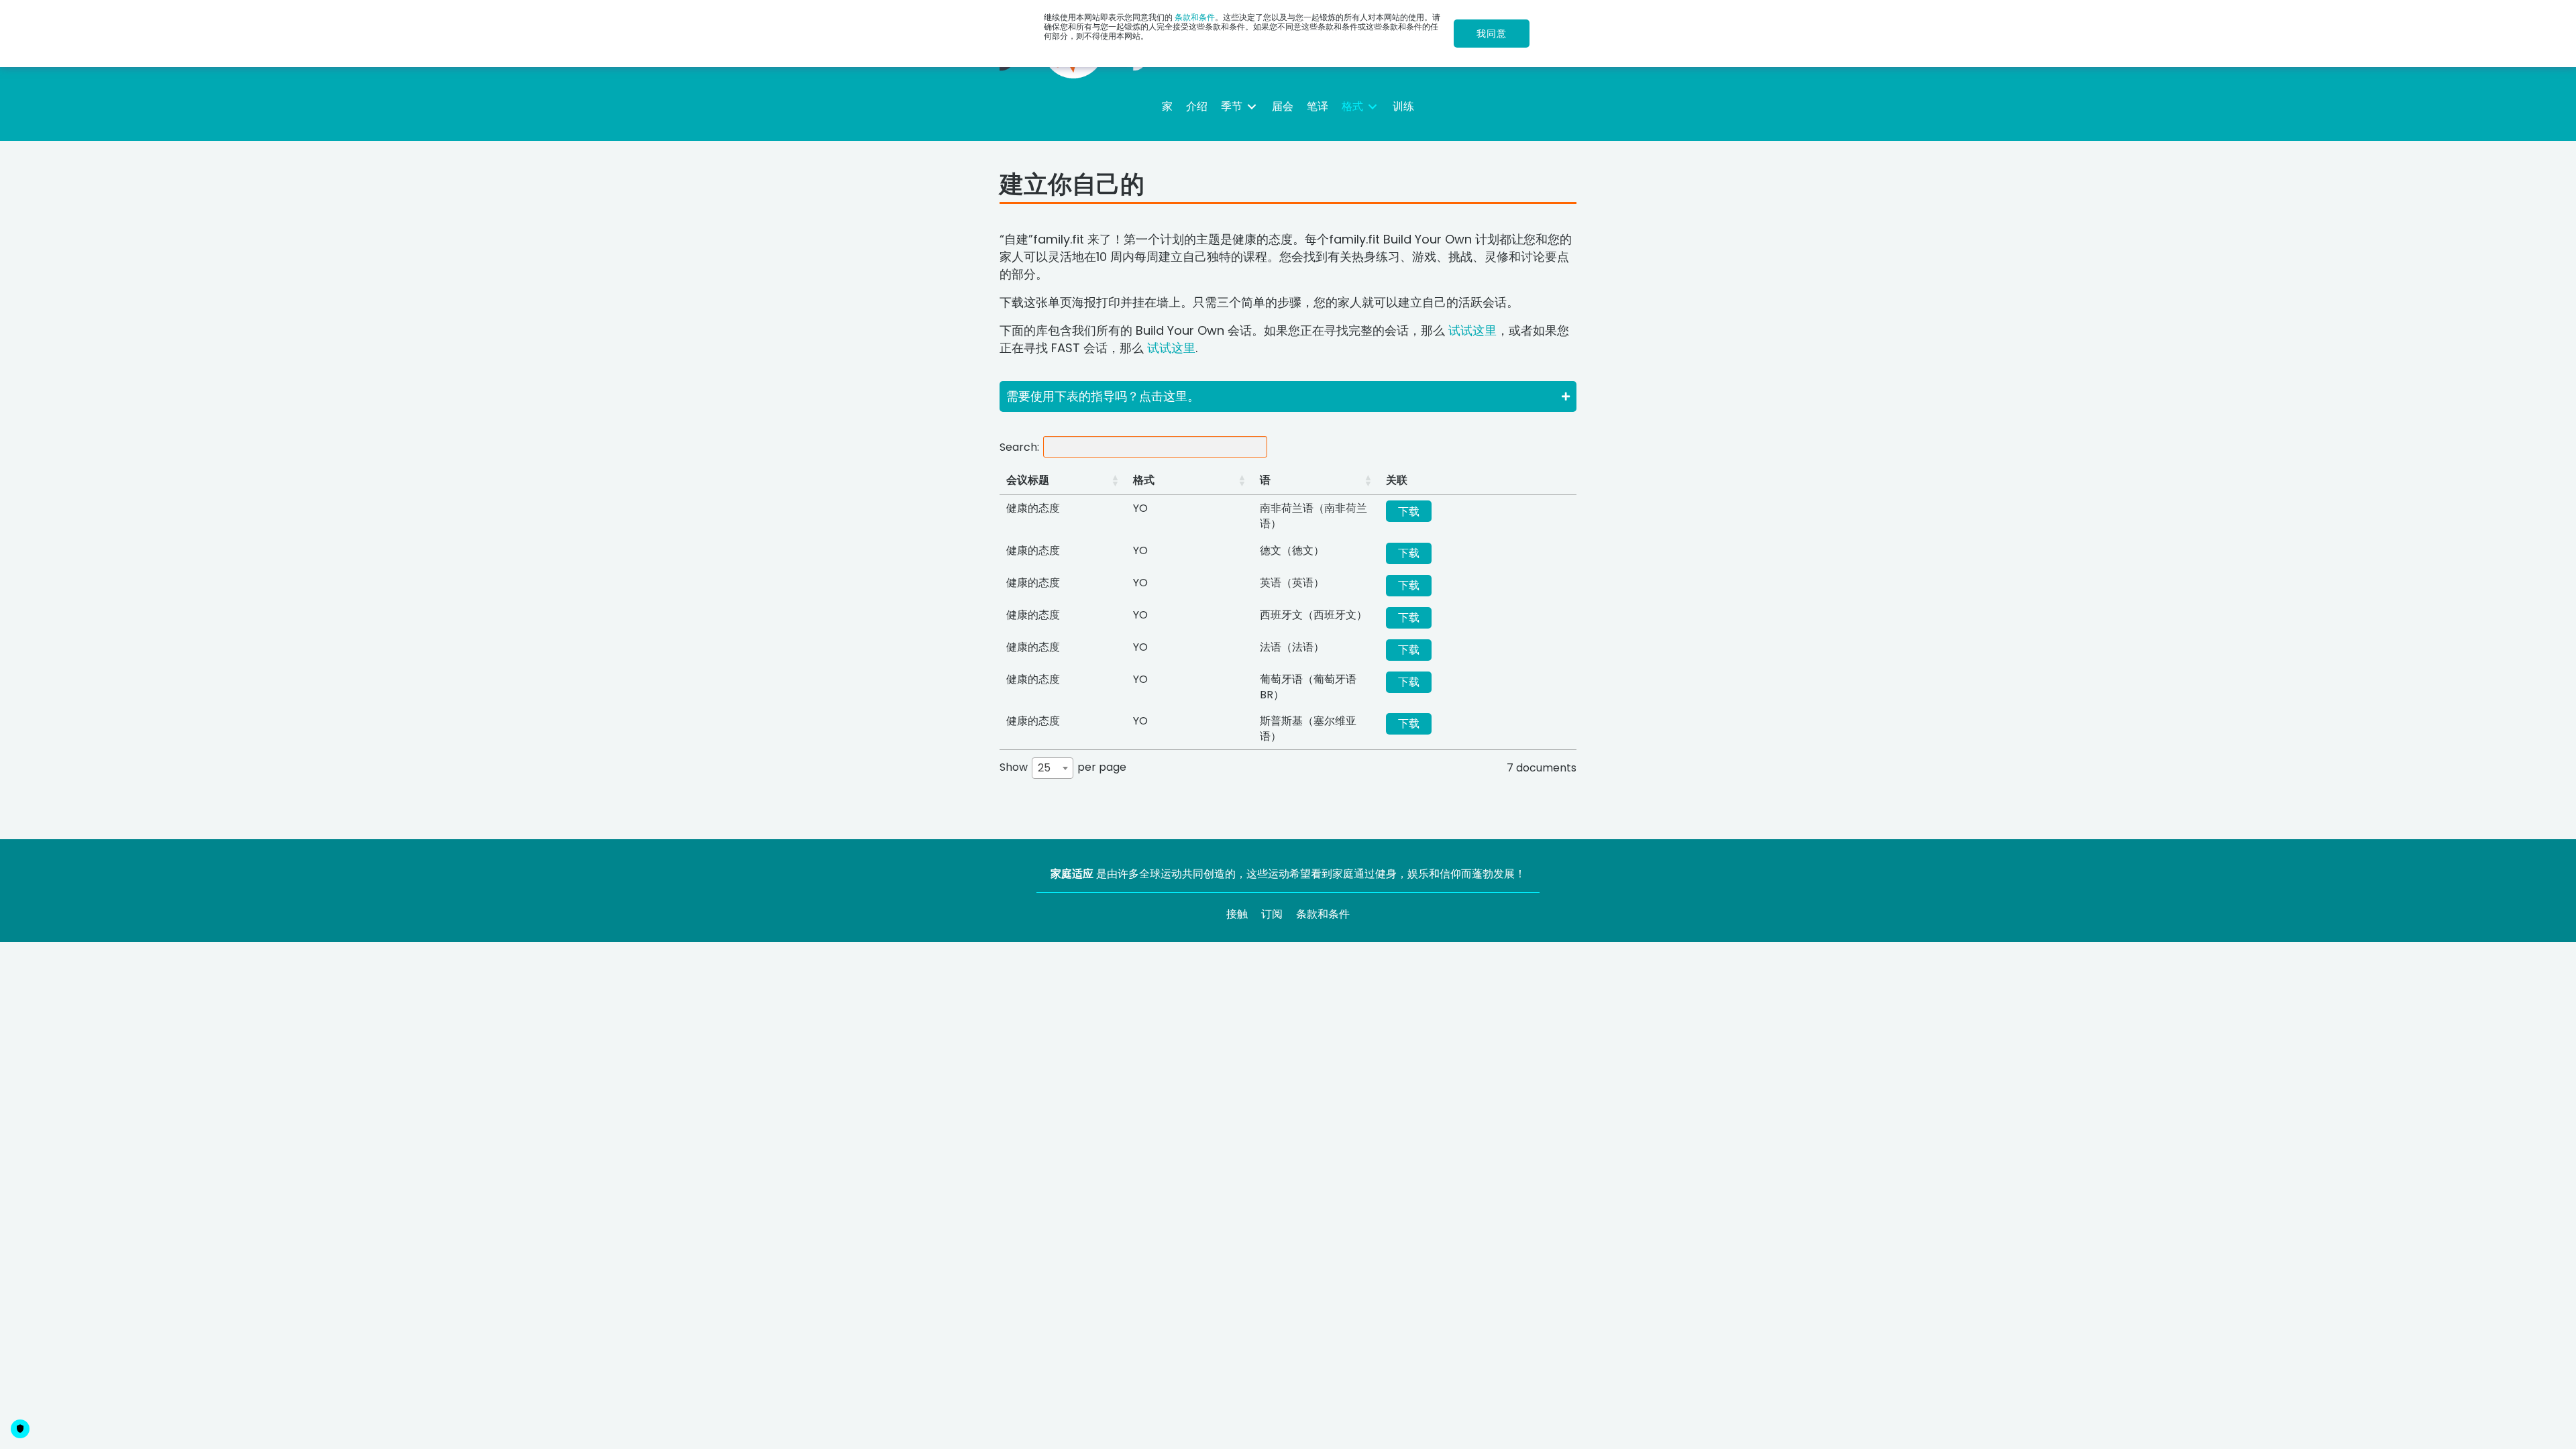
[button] (1288, 396)
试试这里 (1472, 330)
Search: (1019, 446)
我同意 (1492, 34)
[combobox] (1053, 768)
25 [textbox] (1044, 768)
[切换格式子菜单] (1373, 106)
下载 (1409, 512)
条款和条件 (1195, 17)
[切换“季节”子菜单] (1252, 106)
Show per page (1063, 768)
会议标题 (1028, 480)
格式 (1144, 480)
